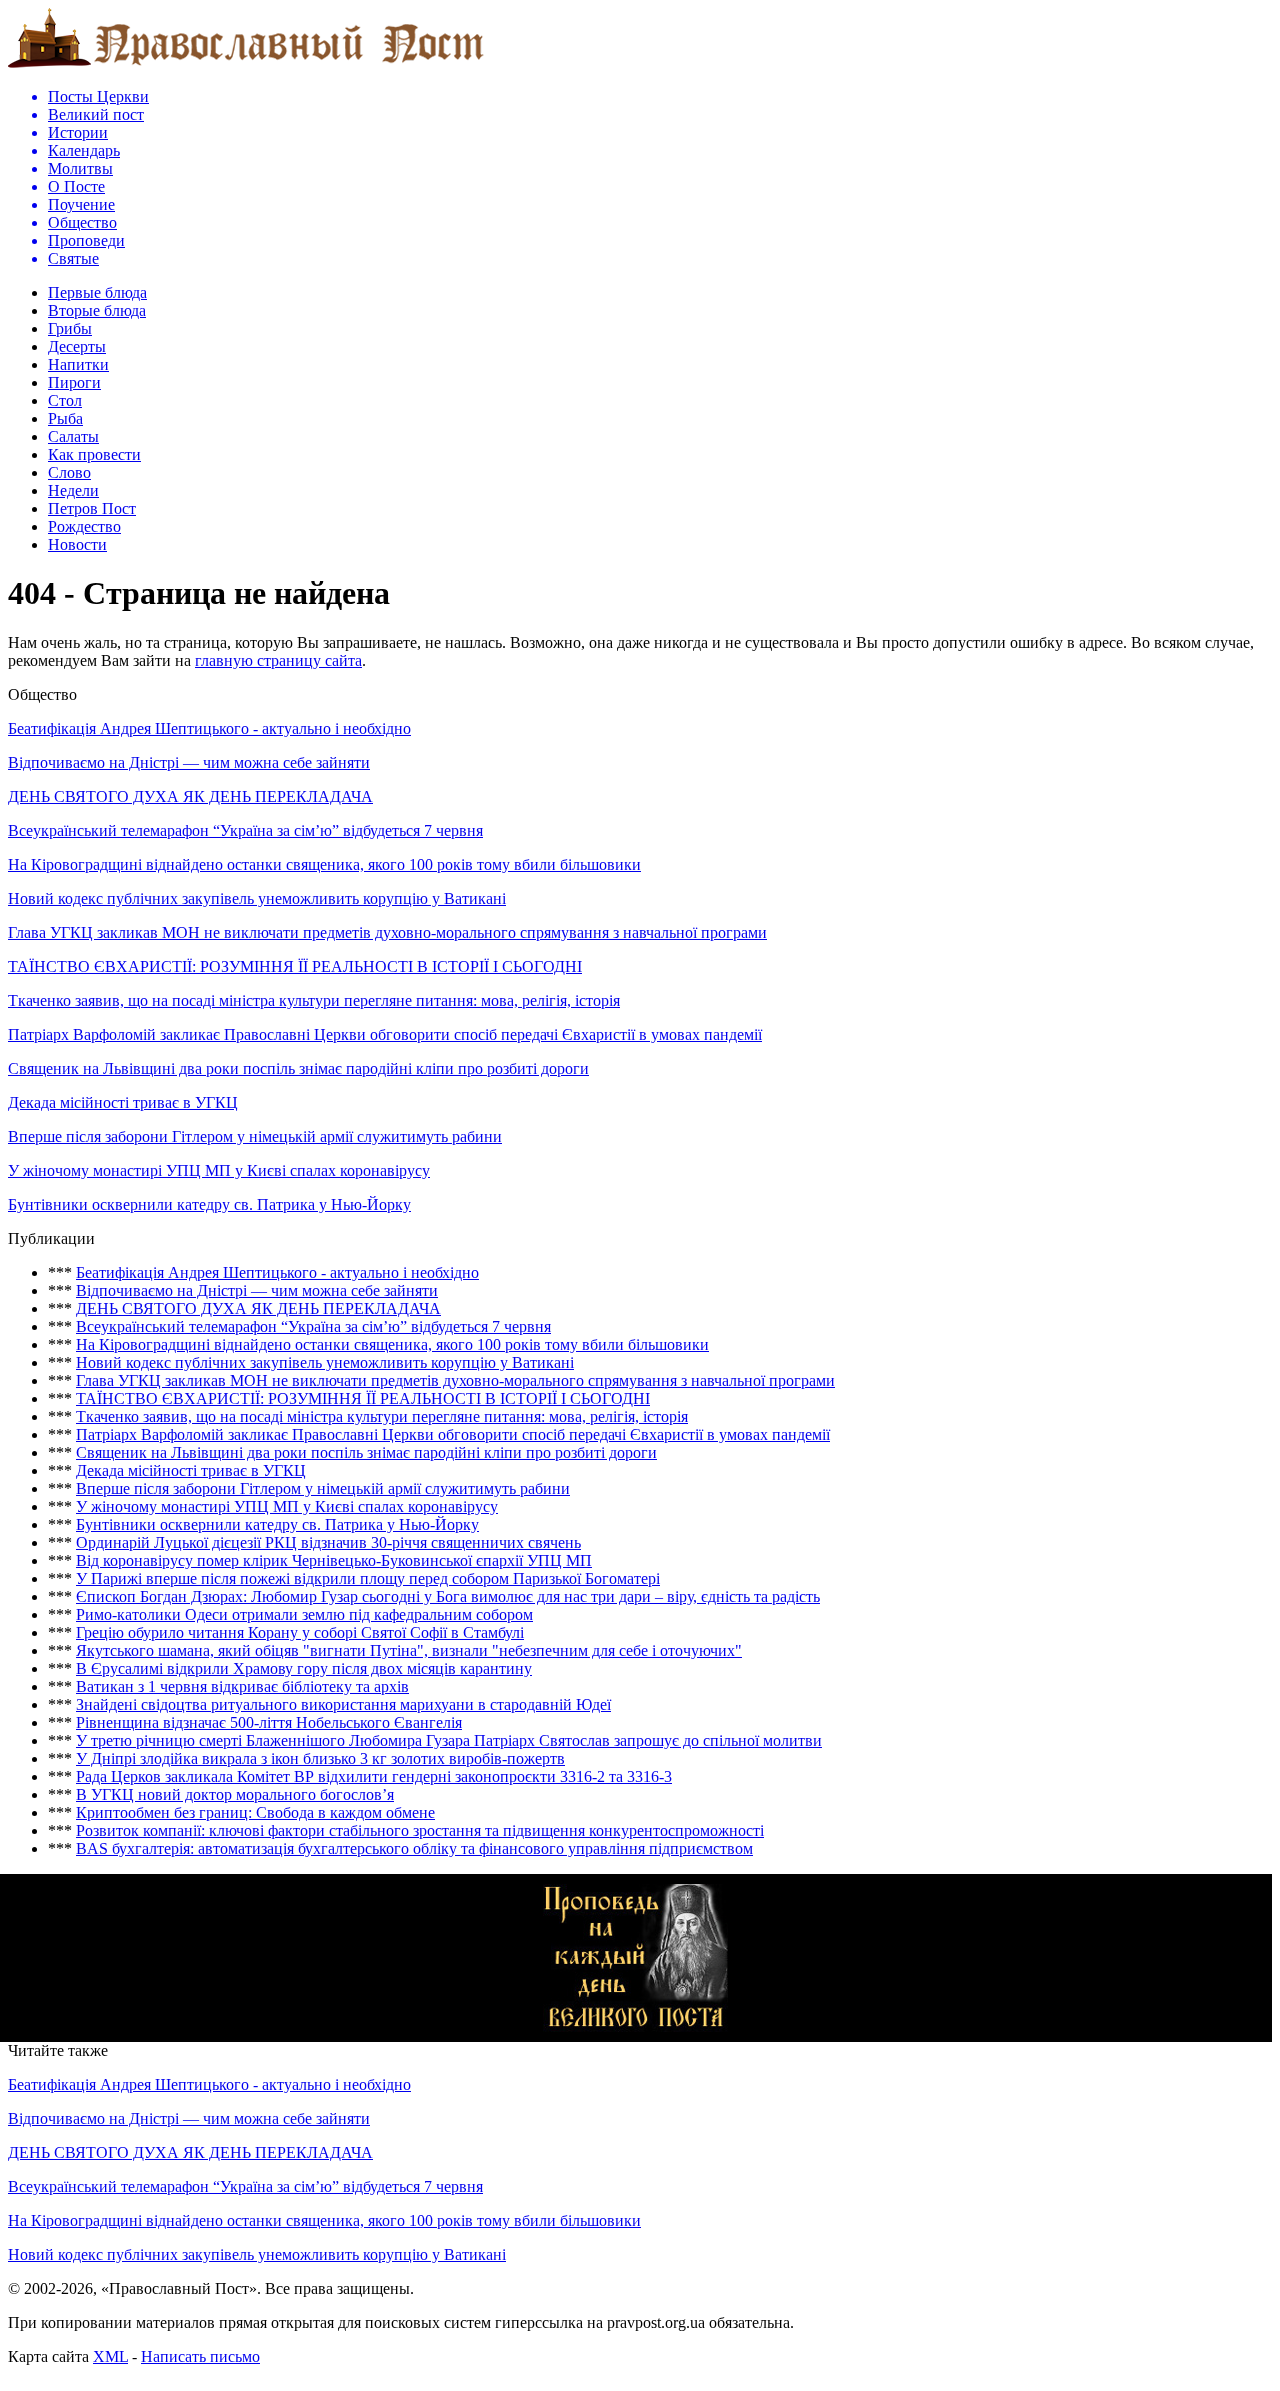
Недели (73, 490)
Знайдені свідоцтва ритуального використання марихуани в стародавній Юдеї (343, 1704)
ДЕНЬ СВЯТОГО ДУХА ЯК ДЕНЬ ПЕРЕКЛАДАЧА (190, 796)
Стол (65, 400)
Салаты (73, 436)
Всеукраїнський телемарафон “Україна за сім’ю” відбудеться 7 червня (245, 830)
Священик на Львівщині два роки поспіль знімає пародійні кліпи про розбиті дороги (298, 1068)
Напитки (78, 364)
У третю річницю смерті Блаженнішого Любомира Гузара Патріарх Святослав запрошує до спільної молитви (449, 1740)
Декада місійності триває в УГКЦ (123, 1102)
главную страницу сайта (278, 660)
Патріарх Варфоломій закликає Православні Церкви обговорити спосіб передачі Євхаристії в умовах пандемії (385, 1034)
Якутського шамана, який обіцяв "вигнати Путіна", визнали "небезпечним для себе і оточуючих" (409, 1650)
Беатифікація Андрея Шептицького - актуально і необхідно (209, 728)
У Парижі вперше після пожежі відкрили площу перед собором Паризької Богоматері (368, 1578)
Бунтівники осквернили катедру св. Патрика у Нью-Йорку (209, 1204)
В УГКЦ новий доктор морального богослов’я (235, 1794)
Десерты (77, 346)
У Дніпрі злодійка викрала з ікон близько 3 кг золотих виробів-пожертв (320, 1758)
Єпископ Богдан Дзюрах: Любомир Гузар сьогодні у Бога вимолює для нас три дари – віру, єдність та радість (448, 1596)
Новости (77, 544)
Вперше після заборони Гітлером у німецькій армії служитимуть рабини (255, 1136)
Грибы (70, 328)
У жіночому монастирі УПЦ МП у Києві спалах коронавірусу (219, 1170)
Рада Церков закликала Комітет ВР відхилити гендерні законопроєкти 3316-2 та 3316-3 (374, 1776)
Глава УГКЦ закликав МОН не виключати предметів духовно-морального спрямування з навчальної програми (387, 932)
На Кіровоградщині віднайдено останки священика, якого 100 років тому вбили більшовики (324, 864)
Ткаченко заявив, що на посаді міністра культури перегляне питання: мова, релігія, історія (314, 1000)
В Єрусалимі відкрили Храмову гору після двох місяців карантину (304, 1668)
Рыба (65, 418)
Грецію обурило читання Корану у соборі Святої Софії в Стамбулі (300, 1632)
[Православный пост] (246, 66)
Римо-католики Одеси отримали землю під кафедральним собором (304, 1614)
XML (110, 2356)
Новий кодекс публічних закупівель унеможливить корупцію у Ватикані (257, 898)
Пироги (74, 382)
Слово (69, 472)
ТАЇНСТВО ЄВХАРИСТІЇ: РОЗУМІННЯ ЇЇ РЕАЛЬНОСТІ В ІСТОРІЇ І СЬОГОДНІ (295, 966)
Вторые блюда (97, 310)
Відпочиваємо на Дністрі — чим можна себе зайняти (189, 762)
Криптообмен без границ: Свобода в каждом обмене (255, 1812)
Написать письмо (200, 2356)
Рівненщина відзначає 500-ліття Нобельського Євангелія (269, 1722)
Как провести (94, 454)
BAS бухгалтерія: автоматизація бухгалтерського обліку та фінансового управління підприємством (414, 1848)
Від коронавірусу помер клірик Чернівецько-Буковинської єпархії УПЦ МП (334, 1560)
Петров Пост (92, 508)
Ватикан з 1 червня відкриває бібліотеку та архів (242, 1686)
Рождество (84, 526)
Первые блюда (97, 292)
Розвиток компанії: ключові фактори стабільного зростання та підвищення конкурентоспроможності (420, 1830)
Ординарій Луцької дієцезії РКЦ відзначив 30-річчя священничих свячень (328, 1542)
